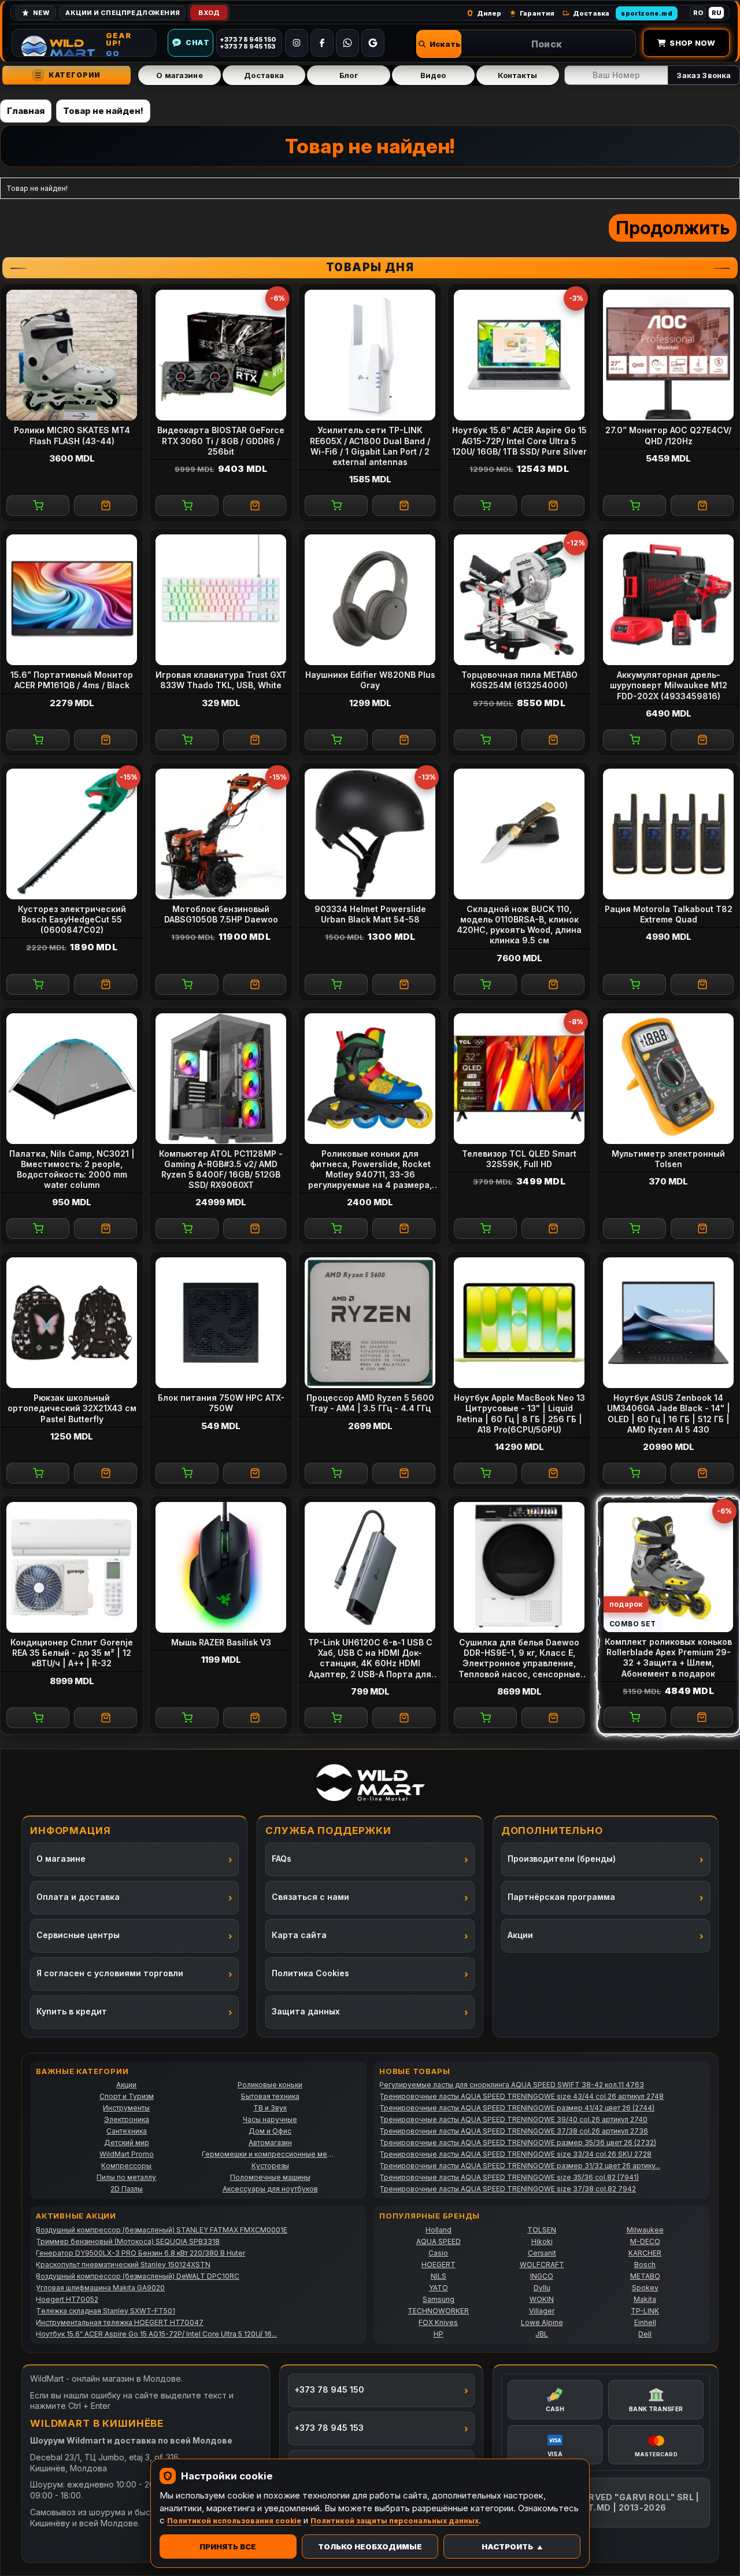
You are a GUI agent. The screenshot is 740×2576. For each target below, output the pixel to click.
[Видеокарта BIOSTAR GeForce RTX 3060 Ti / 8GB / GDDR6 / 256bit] (221, 355)
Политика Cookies (310, 1973)
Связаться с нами (310, 1897)
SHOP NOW (692, 43)
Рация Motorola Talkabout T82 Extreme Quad (669, 914)
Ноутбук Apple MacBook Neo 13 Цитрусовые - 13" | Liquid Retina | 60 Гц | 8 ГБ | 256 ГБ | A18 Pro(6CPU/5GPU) (519, 1414)
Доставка (264, 75)
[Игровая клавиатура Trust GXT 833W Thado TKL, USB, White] (221, 600)
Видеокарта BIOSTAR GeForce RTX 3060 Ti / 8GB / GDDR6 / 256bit (221, 440)
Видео (433, 75)
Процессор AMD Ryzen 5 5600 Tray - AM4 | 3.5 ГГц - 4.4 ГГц (370, 1403)
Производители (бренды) (562, 1859)
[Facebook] (322, 43)
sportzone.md (647, 13)
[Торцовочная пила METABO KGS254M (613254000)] (519, 600)
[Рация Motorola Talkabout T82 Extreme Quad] (668, 834)
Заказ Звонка (704, 75)
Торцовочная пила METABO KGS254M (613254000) (519, 680)
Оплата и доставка (78, 1897)
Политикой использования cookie (234, 2521)
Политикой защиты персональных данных (395, 2521)
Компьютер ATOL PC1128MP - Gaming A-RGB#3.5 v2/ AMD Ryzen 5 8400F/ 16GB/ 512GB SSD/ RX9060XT (221, 1169)
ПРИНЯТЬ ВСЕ (228, 2547)
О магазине (179, 75)
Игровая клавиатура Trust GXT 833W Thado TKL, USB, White (221, 680)
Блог (349, 75)
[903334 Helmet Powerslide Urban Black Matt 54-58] (370, 834)
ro (698, 13)
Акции (520, 1935)
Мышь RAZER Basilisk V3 (221, 1642)
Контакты (517, 75)
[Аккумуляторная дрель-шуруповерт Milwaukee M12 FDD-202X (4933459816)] (668, 600)
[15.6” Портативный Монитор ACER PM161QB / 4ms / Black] (72, 600)
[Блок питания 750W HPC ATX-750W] (221, 1323)
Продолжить (673, 228)
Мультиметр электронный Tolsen (668, 1159)
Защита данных (306, 2011)
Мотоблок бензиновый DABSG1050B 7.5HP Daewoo (221, 914)
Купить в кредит (72, 2011)
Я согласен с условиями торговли (110, 1973)
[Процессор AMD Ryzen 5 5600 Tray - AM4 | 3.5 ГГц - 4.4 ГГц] (370, 1323)
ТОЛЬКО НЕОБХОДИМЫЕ (370, 2547)
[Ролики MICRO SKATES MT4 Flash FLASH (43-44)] (72, 355)
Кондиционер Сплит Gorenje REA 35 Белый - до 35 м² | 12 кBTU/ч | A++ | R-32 (72, 1653)
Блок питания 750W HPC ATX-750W (221, 1403)
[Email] (373, 43)
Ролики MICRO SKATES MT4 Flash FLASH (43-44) (72, 435)
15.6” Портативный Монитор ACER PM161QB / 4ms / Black (72, 680)
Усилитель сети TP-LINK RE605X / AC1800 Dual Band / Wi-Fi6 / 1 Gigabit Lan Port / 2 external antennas (370, 446)
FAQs (282, 1859)
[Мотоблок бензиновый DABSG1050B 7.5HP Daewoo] (221, 834)
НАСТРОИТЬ (507, 2547)
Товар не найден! (103, 111)
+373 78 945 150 (329, 2389)
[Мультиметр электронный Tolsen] (668, 1079)
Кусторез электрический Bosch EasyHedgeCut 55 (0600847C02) (72, 919)
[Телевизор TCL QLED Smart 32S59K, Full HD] (519, 1079)
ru (717, 13)
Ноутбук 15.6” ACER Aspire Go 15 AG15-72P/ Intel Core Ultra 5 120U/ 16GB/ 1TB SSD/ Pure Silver (519, 440)
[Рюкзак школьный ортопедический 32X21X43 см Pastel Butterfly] (72, 1323)
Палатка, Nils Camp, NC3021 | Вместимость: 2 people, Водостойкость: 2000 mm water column (72, 1169)
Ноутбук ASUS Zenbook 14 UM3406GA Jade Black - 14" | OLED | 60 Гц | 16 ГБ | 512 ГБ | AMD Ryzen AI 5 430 (669, 1414)
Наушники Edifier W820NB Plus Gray (370, 680)
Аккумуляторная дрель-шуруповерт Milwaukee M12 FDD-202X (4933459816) (669, 685)
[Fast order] (106, 505)
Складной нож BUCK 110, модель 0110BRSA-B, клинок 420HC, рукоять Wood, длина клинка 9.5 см (519, 925)
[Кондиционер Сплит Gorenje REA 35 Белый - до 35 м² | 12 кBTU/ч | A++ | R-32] (72, 1567)
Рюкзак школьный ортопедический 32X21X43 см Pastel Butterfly (72, 1408)
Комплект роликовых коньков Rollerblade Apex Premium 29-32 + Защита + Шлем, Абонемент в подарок (668, 1658)
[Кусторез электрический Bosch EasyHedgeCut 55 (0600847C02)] (72, 834)
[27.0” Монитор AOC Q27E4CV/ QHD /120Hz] (668, 355)
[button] (439, 44)
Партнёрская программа (561, 1897)
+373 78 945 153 (329, 2428)
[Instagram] (297, 43)
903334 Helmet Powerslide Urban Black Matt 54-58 (370, 914)
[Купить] (38, 505)
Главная (26, 111)
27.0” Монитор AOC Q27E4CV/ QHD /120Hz (668, 435)
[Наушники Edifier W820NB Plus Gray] (370, 600)
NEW (41, 13)
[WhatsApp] (347, 43)
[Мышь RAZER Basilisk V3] (221, 1567)
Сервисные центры (78, 1935)
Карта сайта (299, 1935)
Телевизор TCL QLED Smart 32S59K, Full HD (519, 1159)
